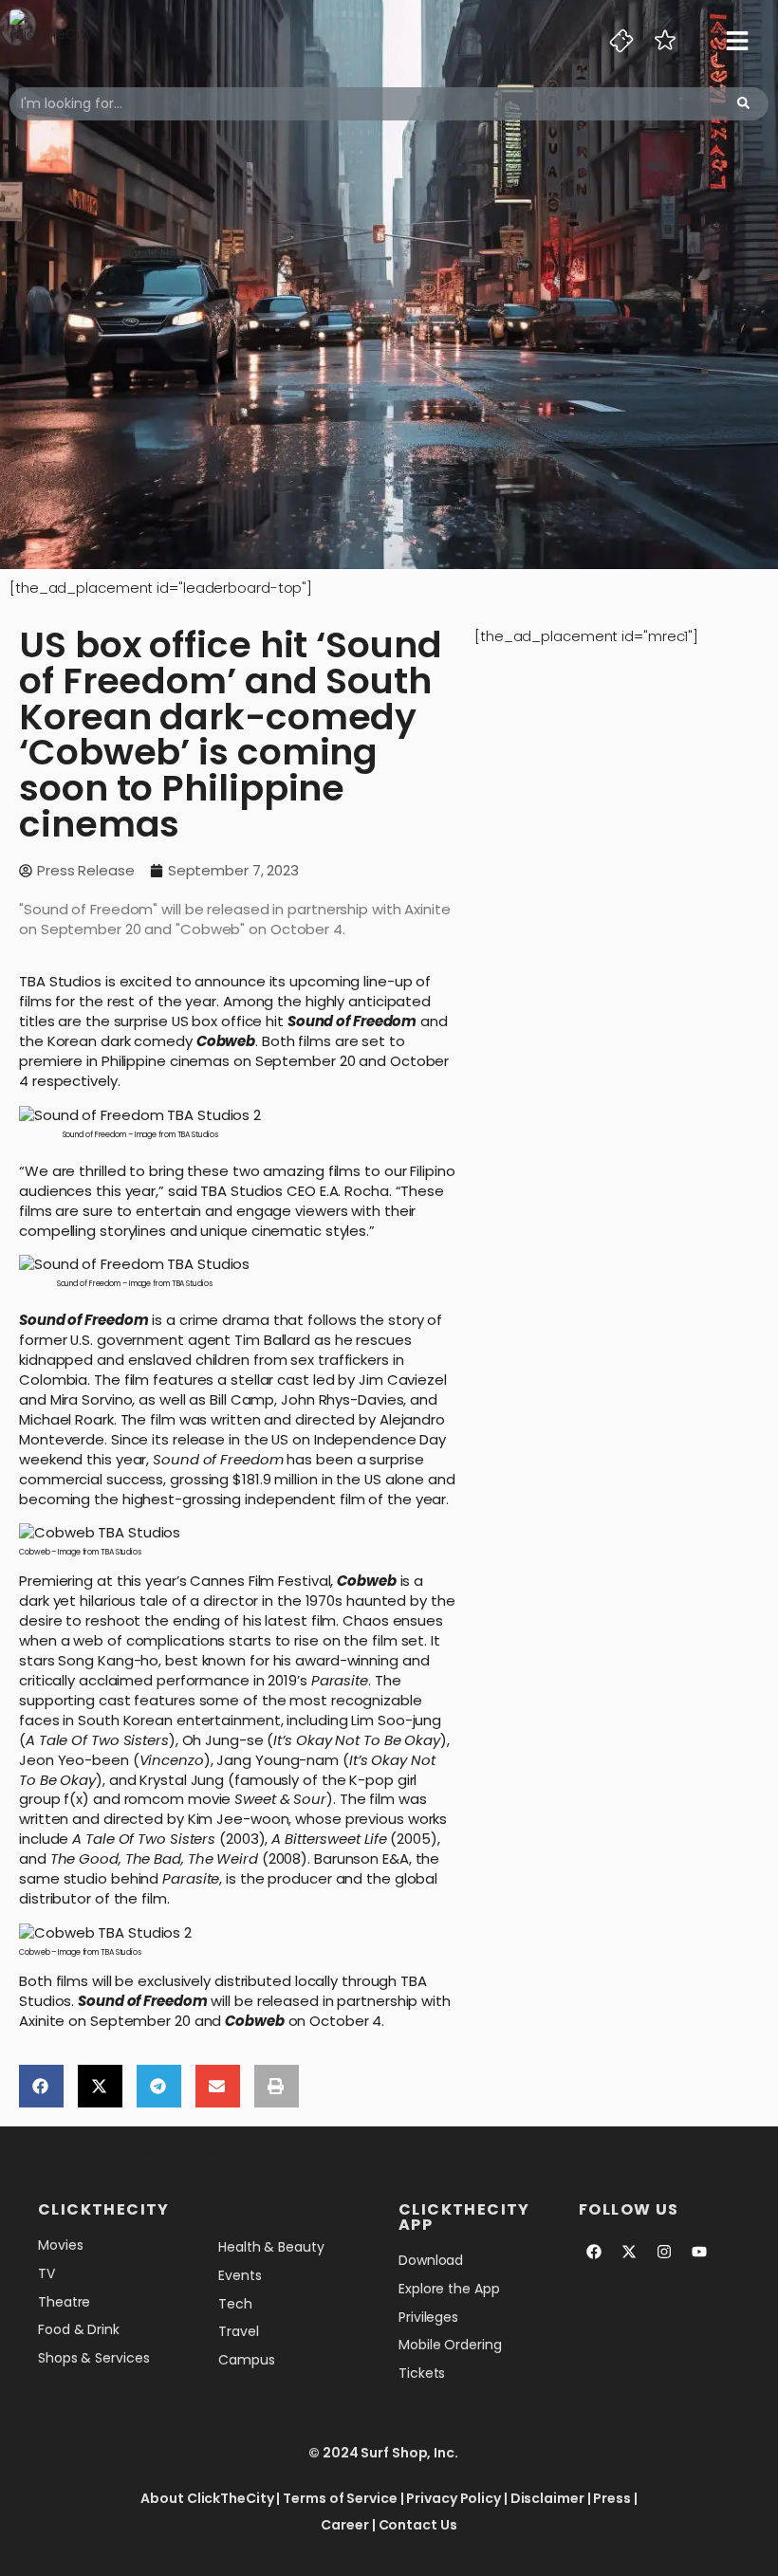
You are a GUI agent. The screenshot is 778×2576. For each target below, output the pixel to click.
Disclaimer (547, 2498)
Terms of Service (340, 2498)
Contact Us (418, 2525)
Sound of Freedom (352, 1021)
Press (612, 2498)
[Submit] (743, 104)
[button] (41, 2086)
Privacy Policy (454, 2498)
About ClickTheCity (207, 2498)
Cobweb (226, 1041)
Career (344, 2525)
